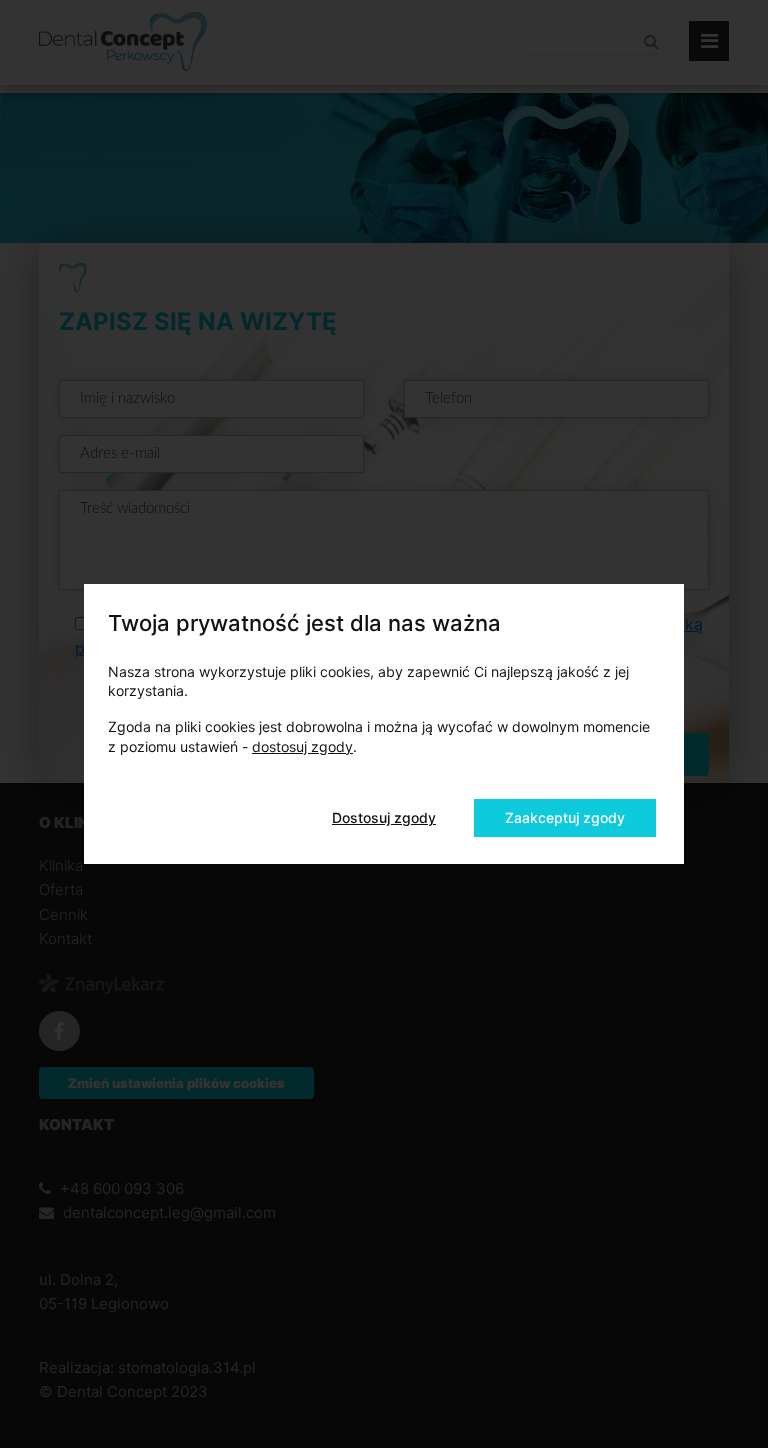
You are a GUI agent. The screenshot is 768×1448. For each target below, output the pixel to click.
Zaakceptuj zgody (565, 817)
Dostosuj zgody (384, 817)
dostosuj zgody (302, 746)
